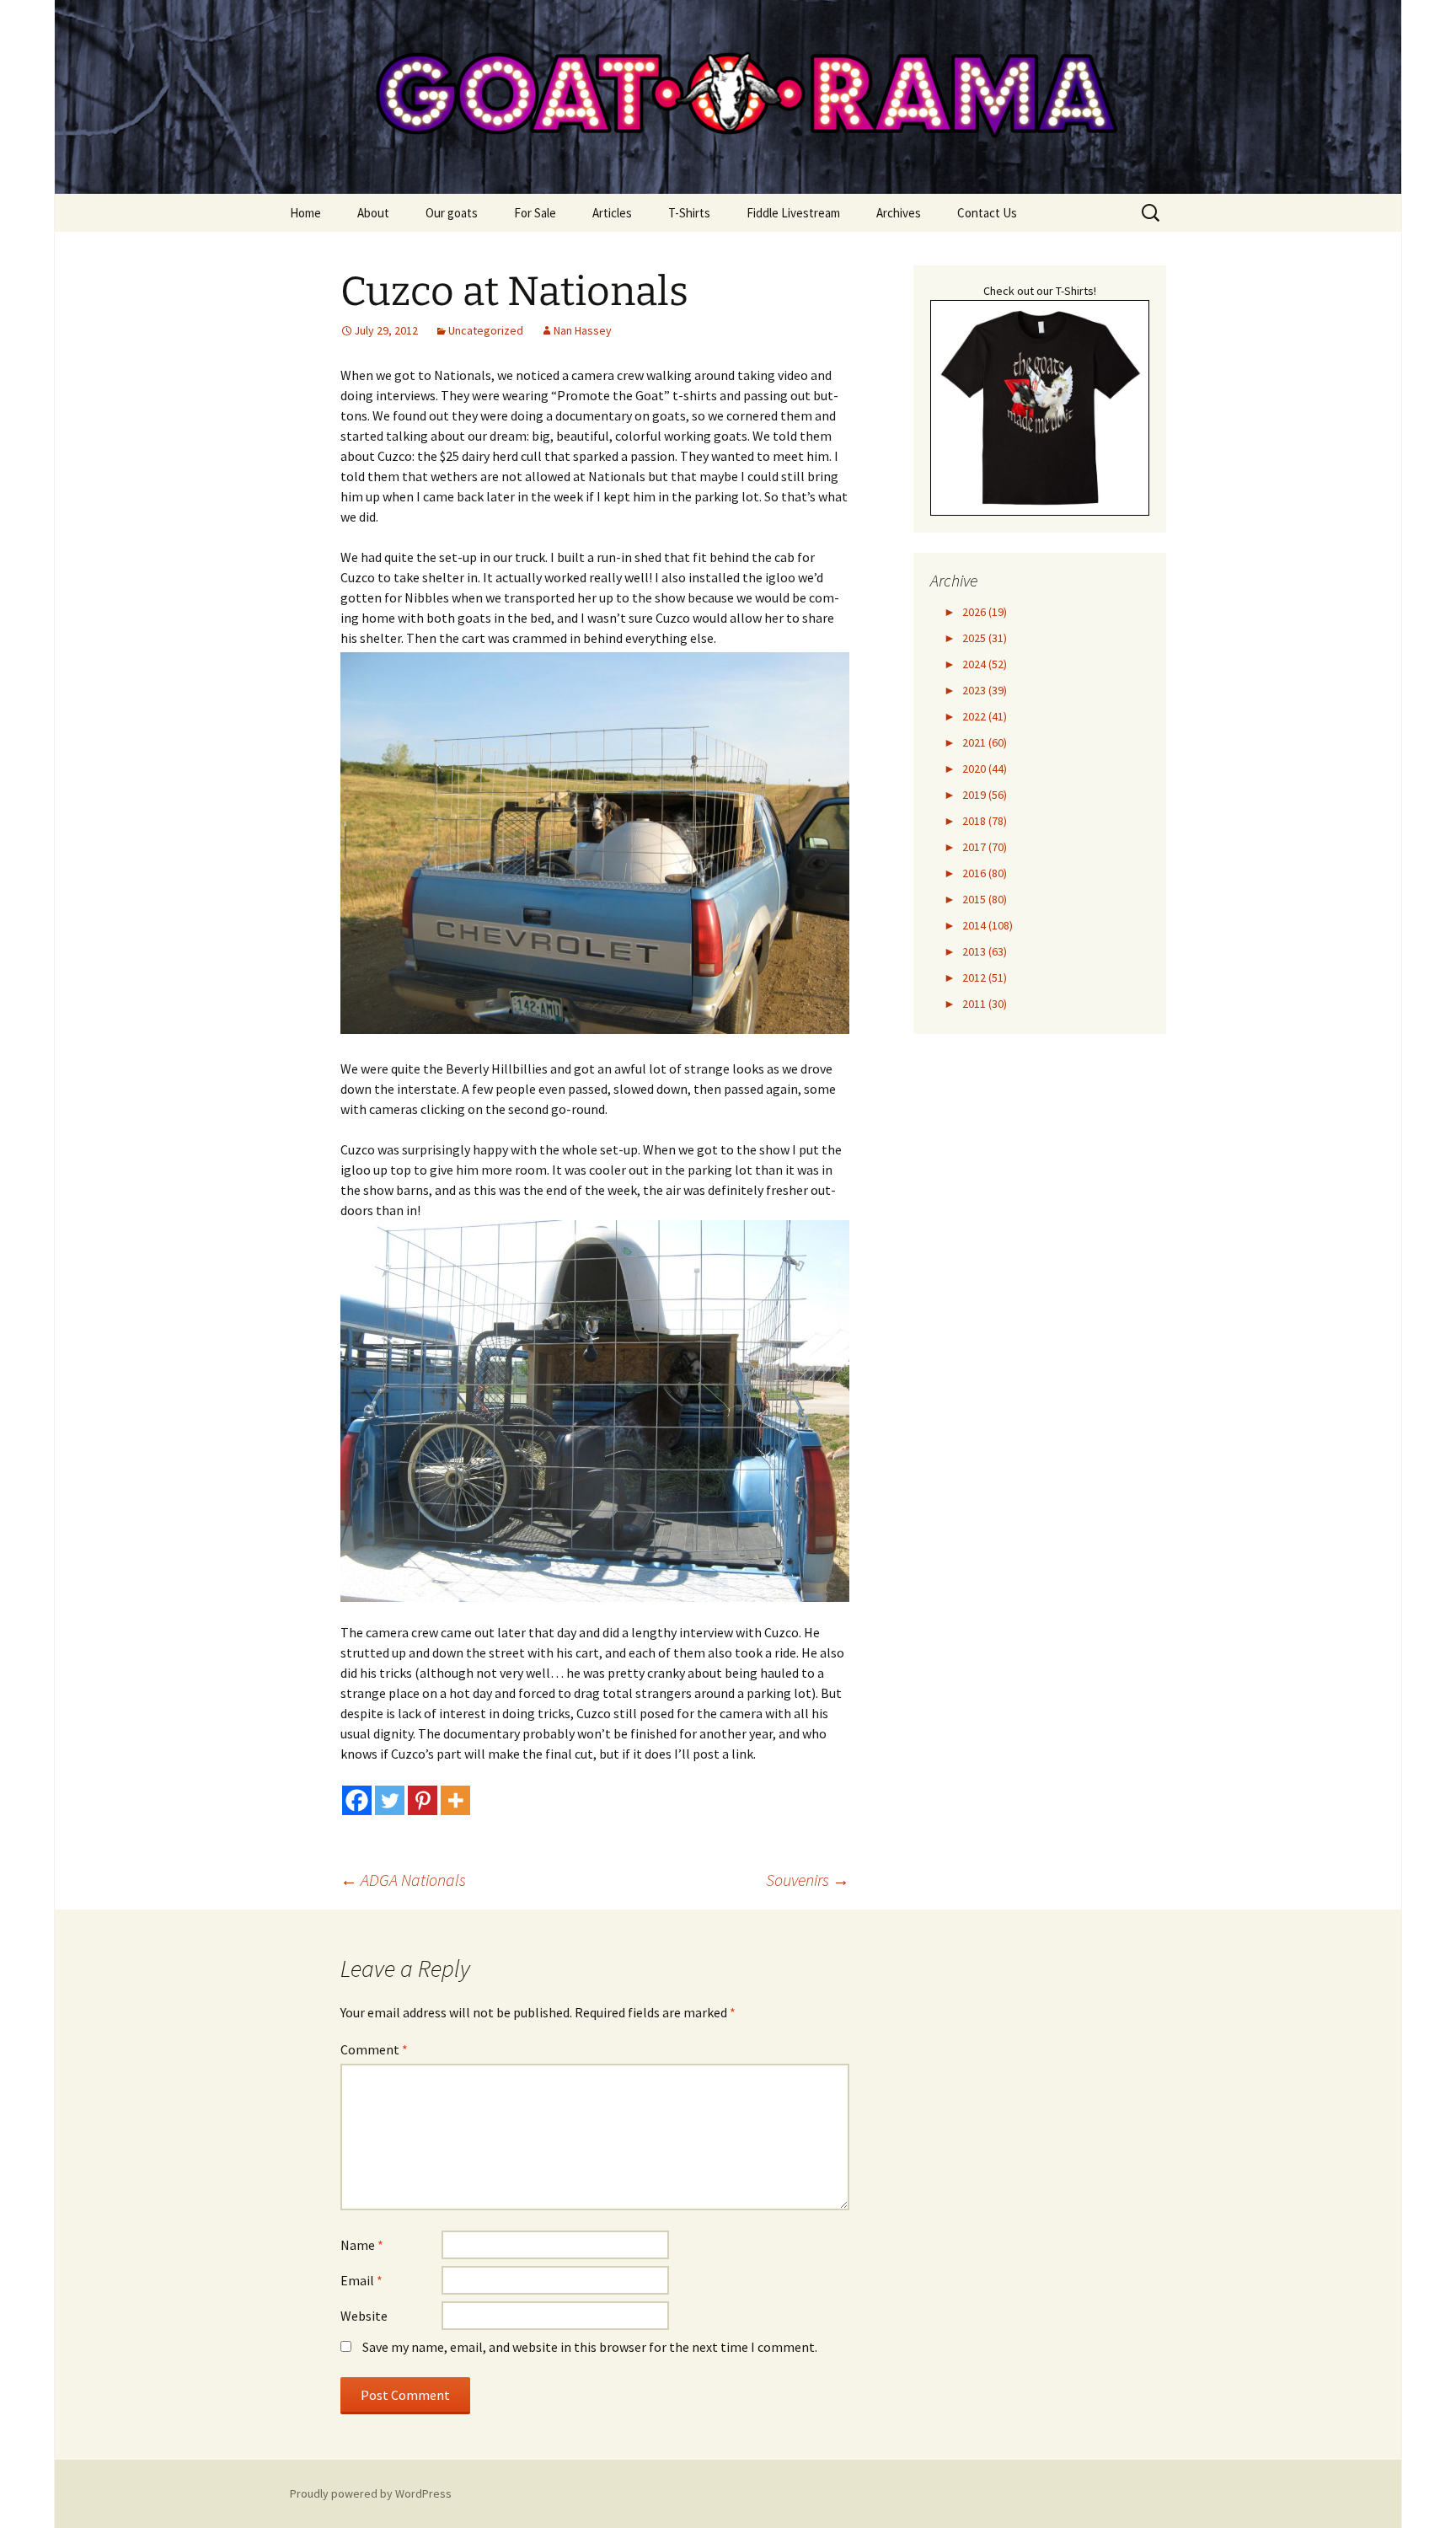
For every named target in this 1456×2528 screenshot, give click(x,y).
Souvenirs (808, 1880)
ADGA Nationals (403, 1880)
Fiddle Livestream (793, 213)
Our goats (452, 213)
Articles (612, 213)
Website (364, 2316)
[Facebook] (357, 1800)
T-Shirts (689, 213)
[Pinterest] (423, 1800)
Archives (899, 213)
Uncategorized (486, 330)
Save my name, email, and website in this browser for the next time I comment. (590, 2347)
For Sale (535, 213)
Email (361, 2280)
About (373, 213)
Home (305, 213)
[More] (455, 1800)
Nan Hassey (583, 330)
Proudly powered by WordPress (371, 2493)
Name (362, 2245)
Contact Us (987, 213)
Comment (374, 2049)
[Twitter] (390, 1800)
